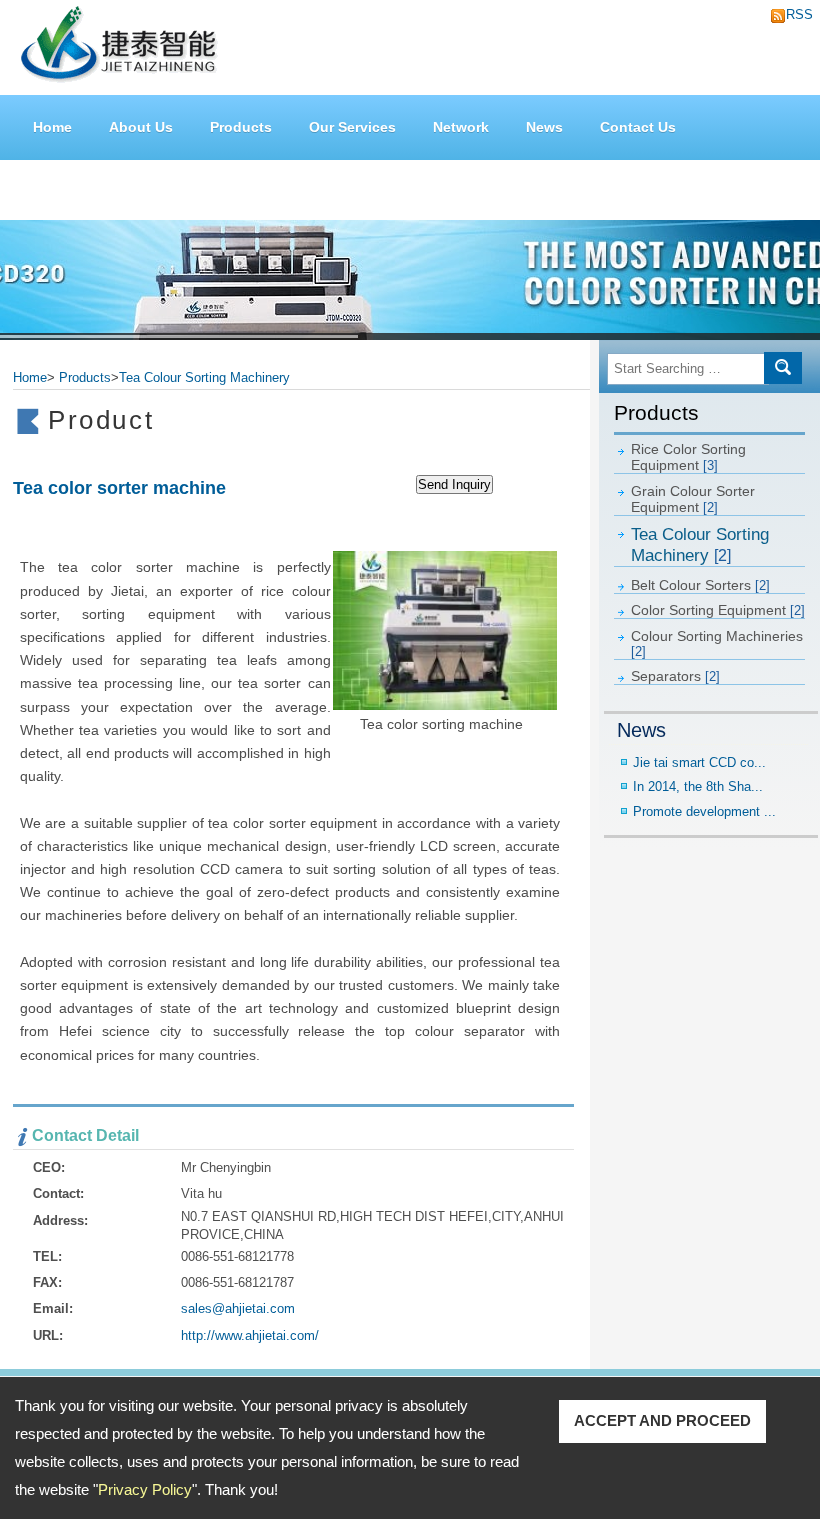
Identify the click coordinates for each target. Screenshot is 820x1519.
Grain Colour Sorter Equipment (693, 499)
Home (52, 127)
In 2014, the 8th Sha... (698, 786)
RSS (794, 14)
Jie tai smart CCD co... (699, 762)
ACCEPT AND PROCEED (662, 1420)
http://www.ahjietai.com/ (250, 1335)
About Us (141, 127)
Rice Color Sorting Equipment (688, 457)
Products (241, 127)
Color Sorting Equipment (718, 610)
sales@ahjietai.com (238, 1308)
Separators (675, 676)
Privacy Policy (145, 1489)
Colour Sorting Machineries (717, 643)
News (544, 127)
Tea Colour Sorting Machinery (700, 544)
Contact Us (638, 127)
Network (461, 127)
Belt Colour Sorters (700, 585)
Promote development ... (704, 811)
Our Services (352, 127)
